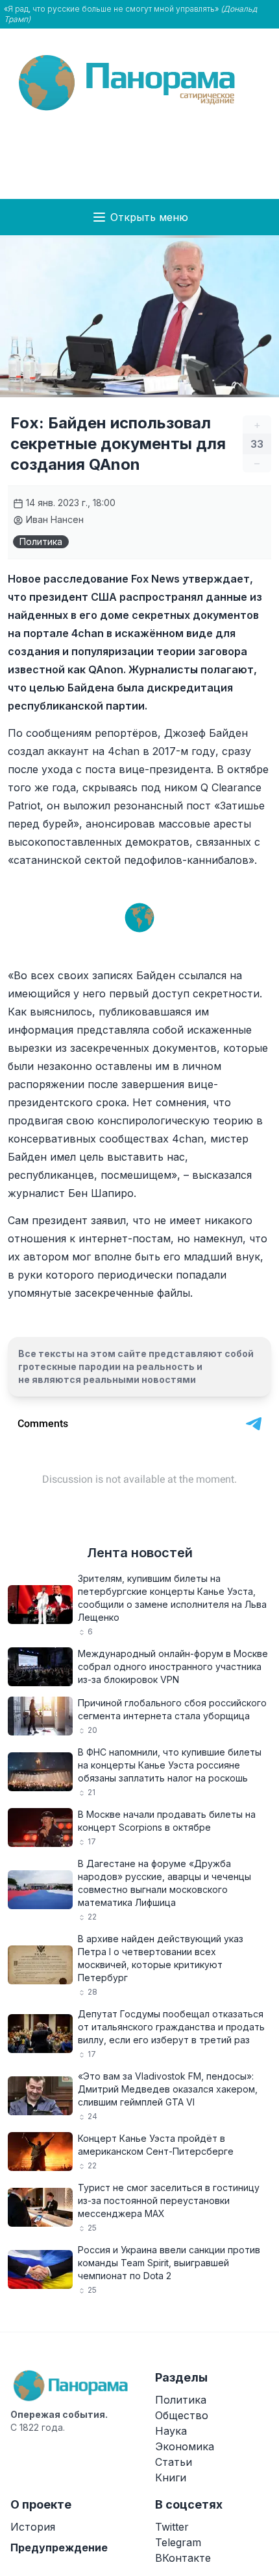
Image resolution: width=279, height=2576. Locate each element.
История (33, 2527)
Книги (171, 2477)
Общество (182, 2415)
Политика (41, 541)
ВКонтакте (183, 2558)
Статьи (174, 2462)
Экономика (185, 2446)
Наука (171, 2431)
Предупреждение (59, 2547)
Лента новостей (140, 1553)
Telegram (178, 2542)
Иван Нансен (54, 519)
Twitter (172, 2527)
